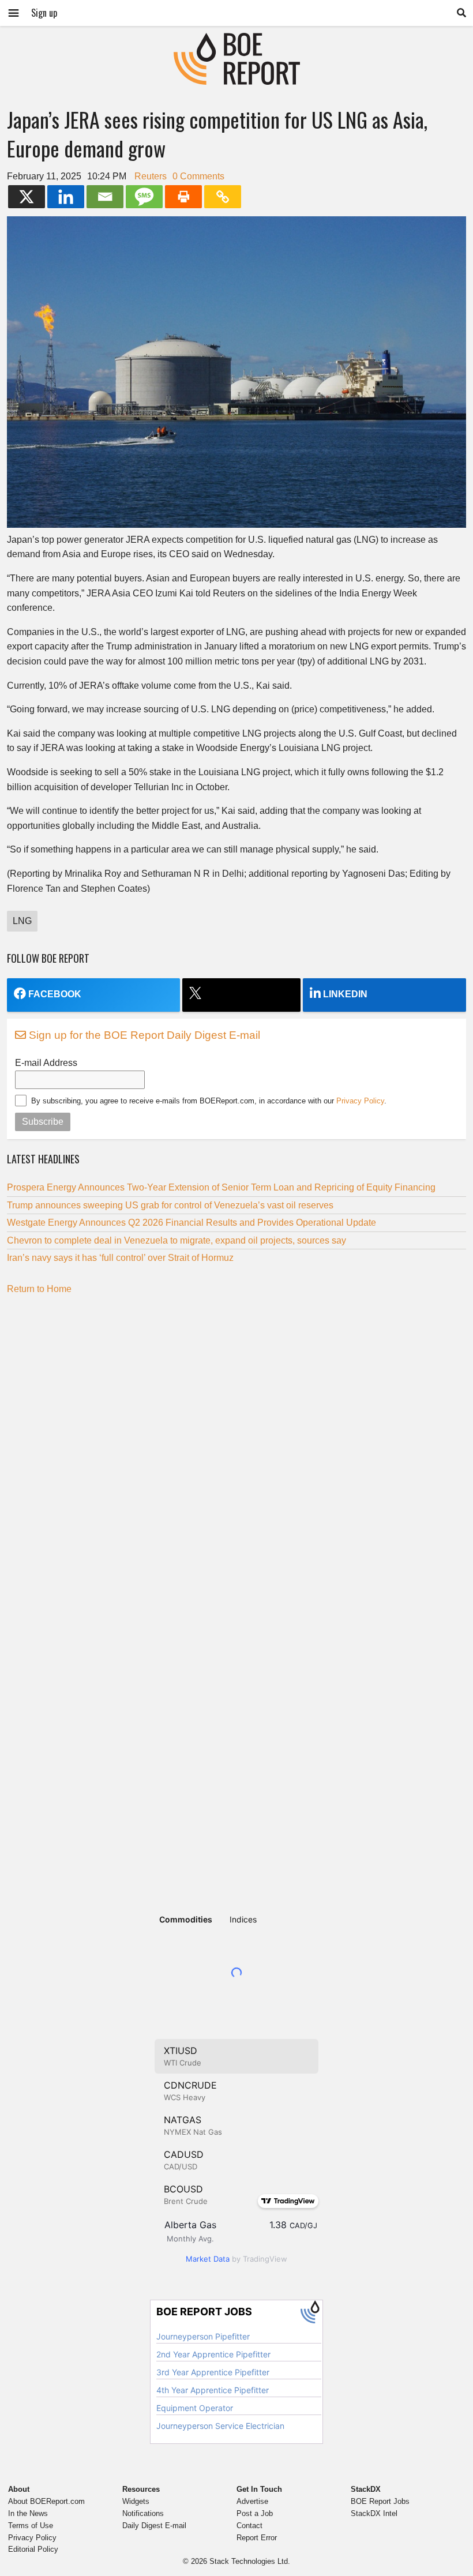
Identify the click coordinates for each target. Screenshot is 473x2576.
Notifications (143, 2513)
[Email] (105, 197)
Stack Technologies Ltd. (250, 2561)
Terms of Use (31, 2526)
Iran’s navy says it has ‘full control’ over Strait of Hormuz (120, 1258)
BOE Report (236, 40)
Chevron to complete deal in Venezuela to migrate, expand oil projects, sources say (177, 1240)
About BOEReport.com (46, 2501)
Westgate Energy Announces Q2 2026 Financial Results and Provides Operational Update (192, 1223)
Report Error (257, 2538)
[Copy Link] (223, 197)
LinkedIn (345, 994)
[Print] (183, 197)
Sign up (44, 13)
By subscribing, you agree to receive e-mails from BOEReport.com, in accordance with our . (209, 1101)
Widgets (136, 2501)
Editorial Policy (33, 2549)
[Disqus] (236, 1447)
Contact (249, 2526)
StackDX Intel (374, 2513)
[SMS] (144, 197)
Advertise (252, 2501)
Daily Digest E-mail (154, 2526)
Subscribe (43, 1122)
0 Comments (198, 176)
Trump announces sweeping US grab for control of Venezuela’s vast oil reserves (170, 1205)
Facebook (55, 994)
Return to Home (39, 1289)
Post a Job (255, 2513)
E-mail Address (46, 1063)
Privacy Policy (360, 1101)
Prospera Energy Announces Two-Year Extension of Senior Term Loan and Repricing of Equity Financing (221, 1187)
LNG (22, 921)
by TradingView (236, 2259)
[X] (27, 197)
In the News (28, 2513)
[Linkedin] (66, 197)
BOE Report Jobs (380, 2501)
